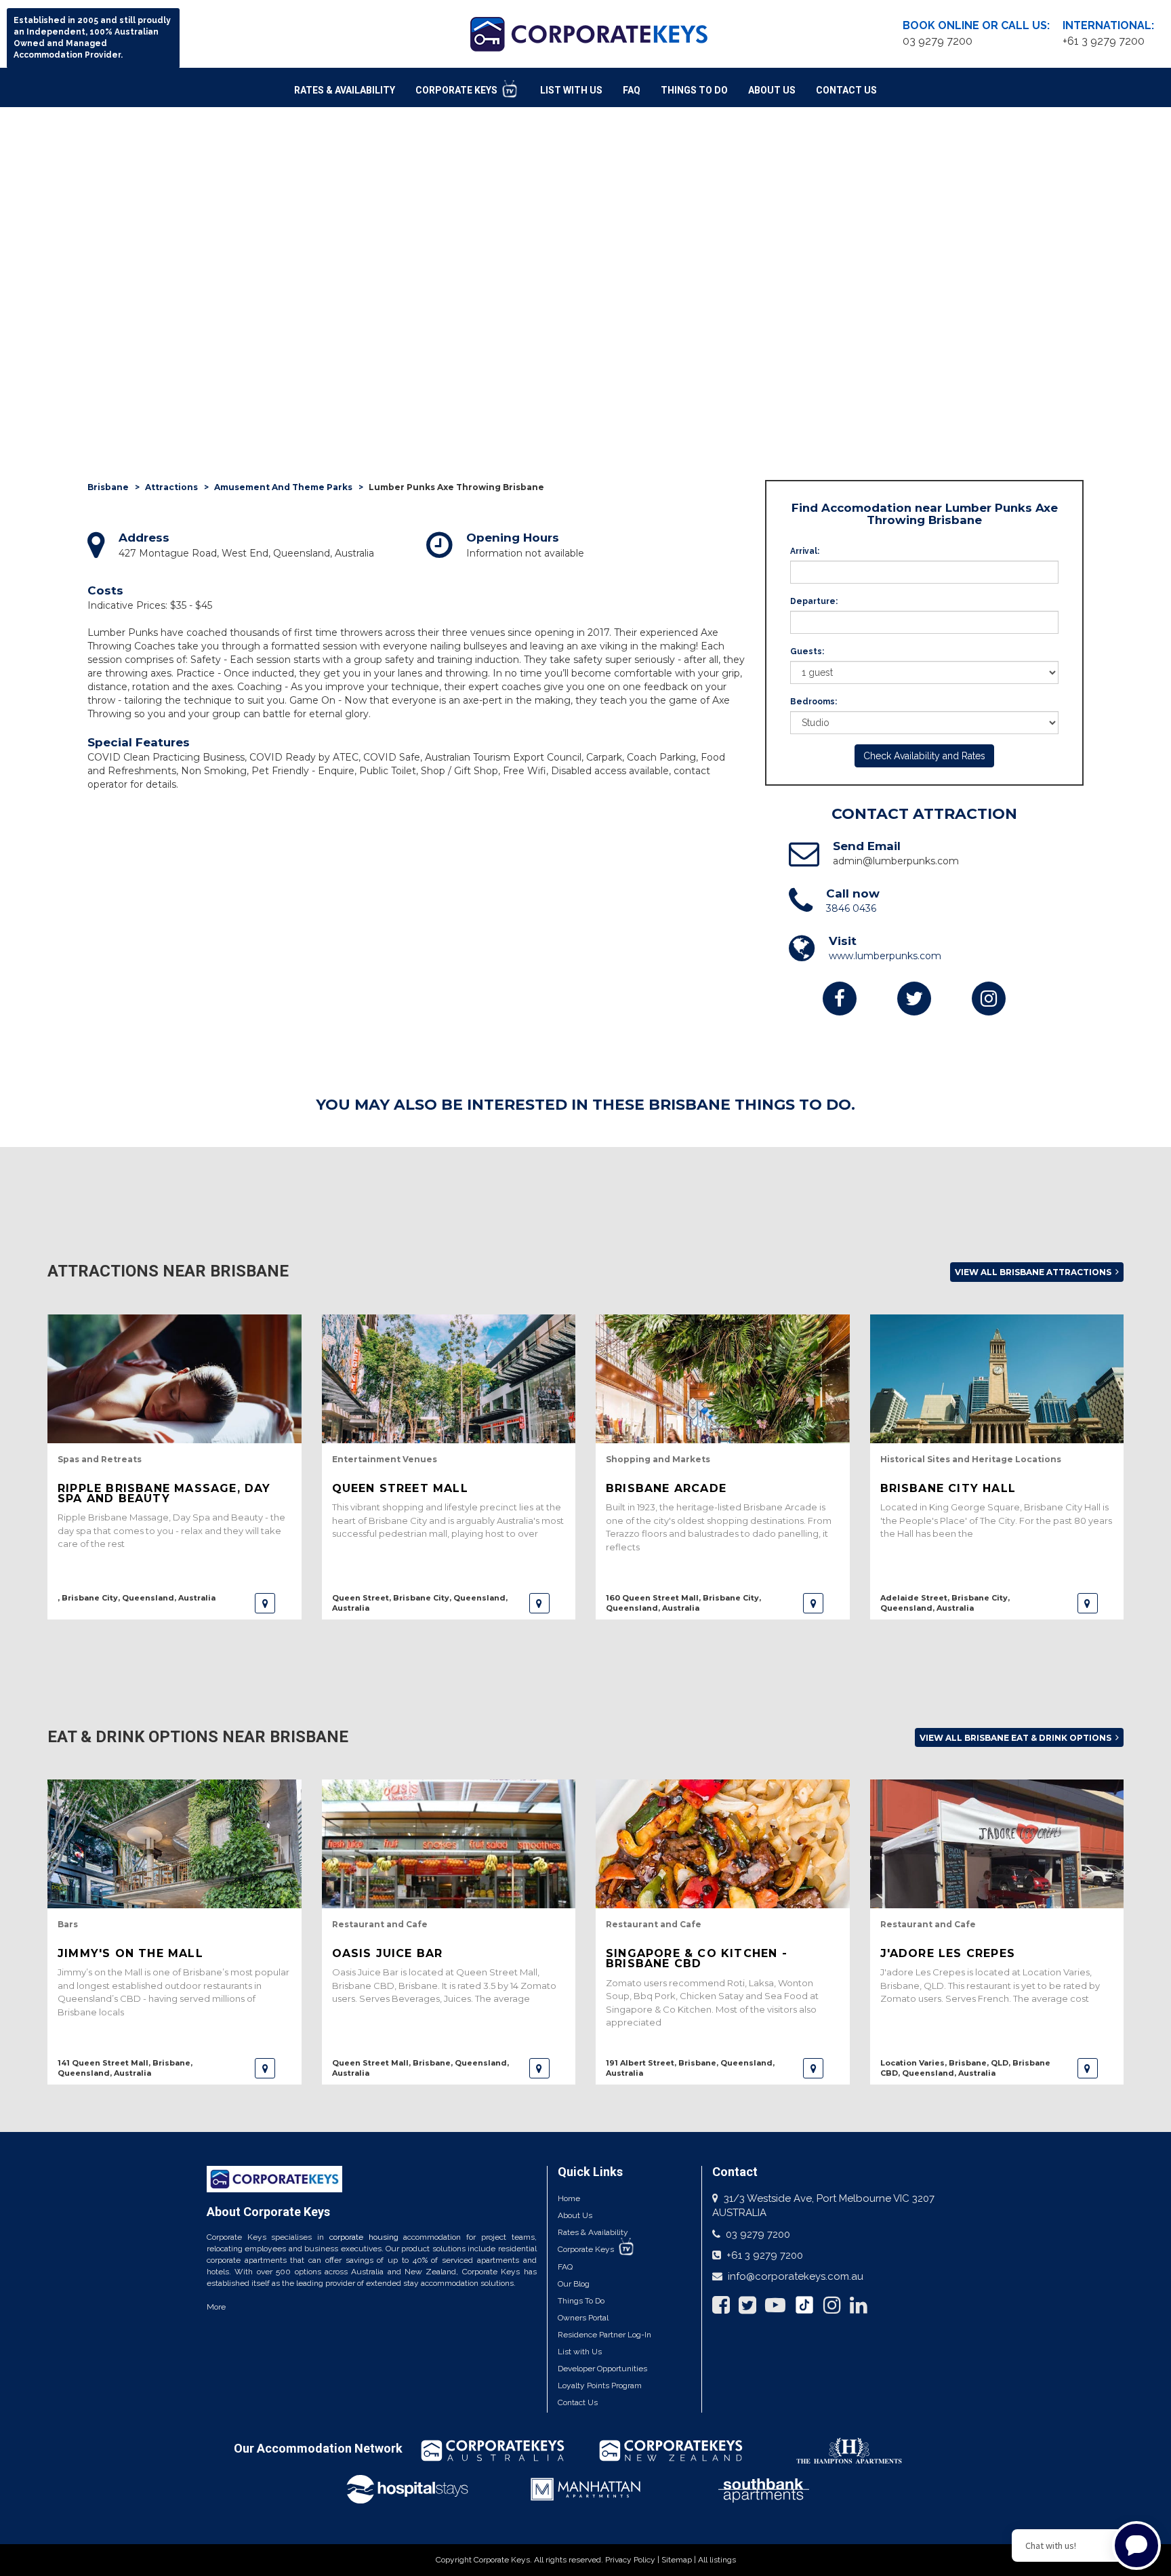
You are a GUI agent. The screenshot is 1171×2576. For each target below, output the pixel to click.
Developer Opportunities (602, 2369)
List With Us (571, 90)
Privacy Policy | (633, 2560)
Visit (843, 941)
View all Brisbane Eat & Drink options (1016, 1738)
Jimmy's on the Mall (130, 1953)
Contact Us (846, 90)
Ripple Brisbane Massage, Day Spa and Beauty (164, 1493)
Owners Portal (583, 2318)
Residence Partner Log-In (604, 2335)
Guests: (807, 651)
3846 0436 (851, 908)
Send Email (867, 846)
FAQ (632, 90)
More (216, 2307)
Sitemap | (680, 2560)
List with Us (580, 2352)
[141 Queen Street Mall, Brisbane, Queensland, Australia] (265, 2068)
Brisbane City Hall (948, 1488)
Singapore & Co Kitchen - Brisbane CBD (697, 1958)
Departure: (814, 601)
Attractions (171, 487)
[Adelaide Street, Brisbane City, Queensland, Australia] (1088, 1603)
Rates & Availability (345, 90)
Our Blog (574, 2284)
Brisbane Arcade (666, 1488)
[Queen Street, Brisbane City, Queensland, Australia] (539, 1603)
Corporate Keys (457, 90)
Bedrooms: (814, 702)
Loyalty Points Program (600, 2386)
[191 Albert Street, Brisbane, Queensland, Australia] (813, 2068)
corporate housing (364, 2237)
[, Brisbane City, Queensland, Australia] (265, 1603)
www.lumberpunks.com (885, 956)
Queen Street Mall (400, 1488)
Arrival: (805, 551)
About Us (772, 90)
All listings (717, 2560)
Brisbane (108, 487)
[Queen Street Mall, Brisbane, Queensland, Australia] (539, 2068)
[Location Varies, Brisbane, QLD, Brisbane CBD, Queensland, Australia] (1088, 2068)
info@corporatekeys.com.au (796, 2276)
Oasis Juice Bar (388, 1953)
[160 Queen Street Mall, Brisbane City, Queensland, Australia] (813, 1603)
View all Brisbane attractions (1034, 1272)
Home (569, 2198)
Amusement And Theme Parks (283, 487)
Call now (853, 893)
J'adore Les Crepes (948, 1953)
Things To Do (694, 90)
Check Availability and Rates (924, 756)
